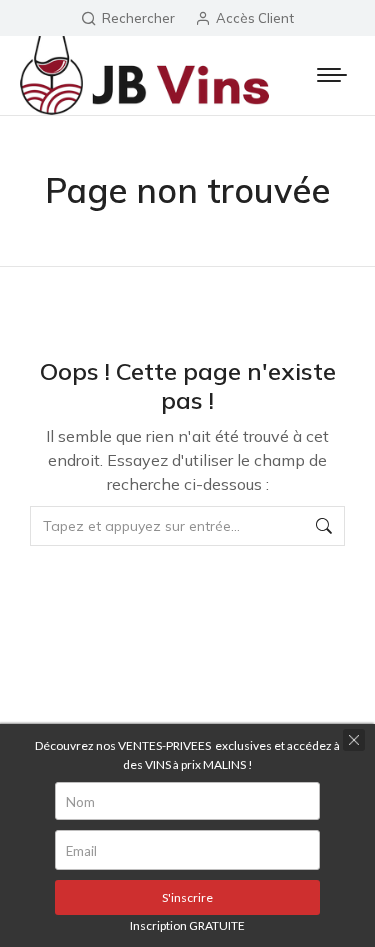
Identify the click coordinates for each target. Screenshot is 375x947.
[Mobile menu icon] (332, 75)
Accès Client (255, 18)
